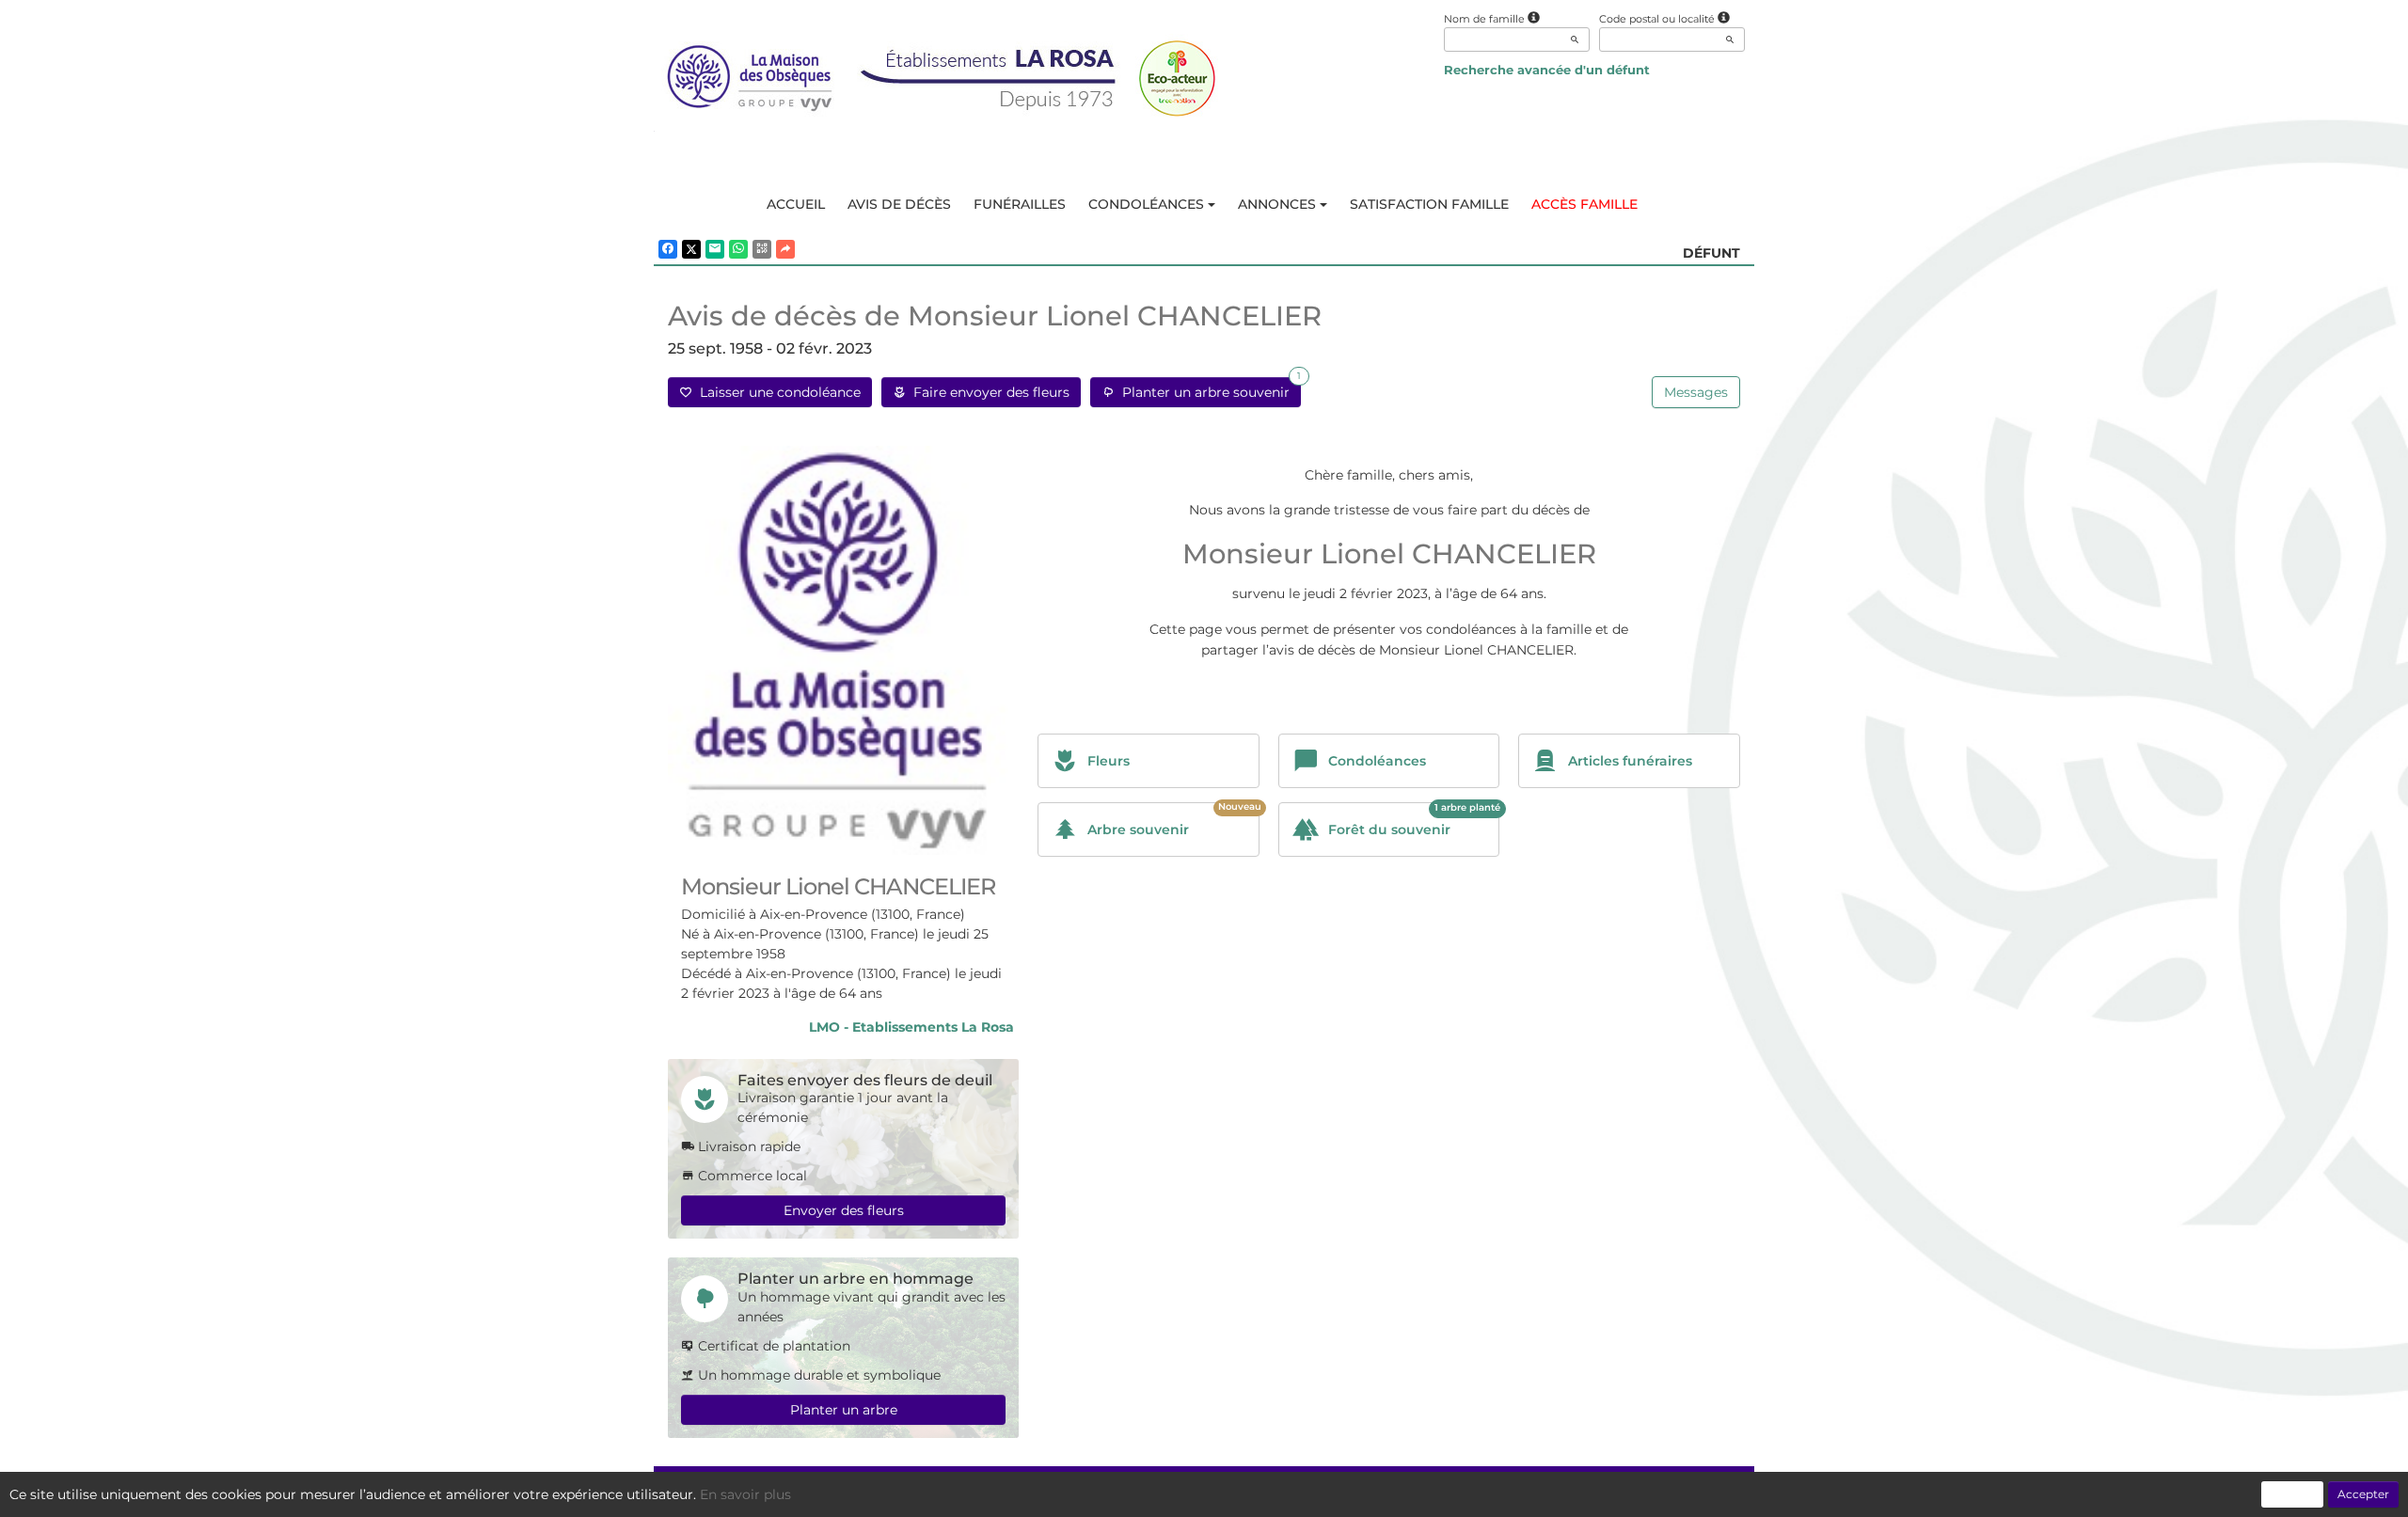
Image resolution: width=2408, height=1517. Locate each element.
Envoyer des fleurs (844, 1210)
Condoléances (1146, 204)
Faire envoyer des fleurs (988, 392)
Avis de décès (899, 204)
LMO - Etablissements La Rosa (911, 1027)
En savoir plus (745, 1494)
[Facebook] (668, 249)
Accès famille (1584, 204)
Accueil (796, 204)
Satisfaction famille (1429, 204)
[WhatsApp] (738, 249)
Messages (1696, 392)
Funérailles (1020, 204)
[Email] (715, 249)
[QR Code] (762, 249)
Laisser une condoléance (776, 392)
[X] (691, 249)
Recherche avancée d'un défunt (1547, 70)
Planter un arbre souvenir (1208, 389)
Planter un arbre (844, 1410)
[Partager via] (785, 249)
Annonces (1277, 204)
